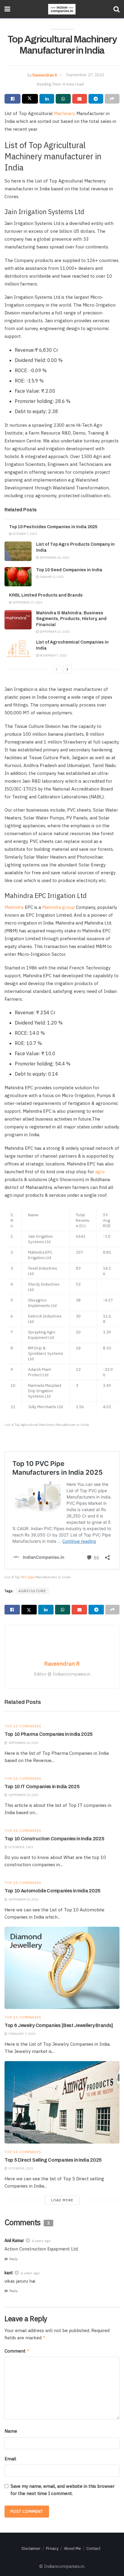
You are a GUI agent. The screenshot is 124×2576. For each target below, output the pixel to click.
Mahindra (14, 907)
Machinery (65, 113)
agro (100, 1172)
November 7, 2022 (53, 655)
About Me (72, 2548)
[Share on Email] (80, 99)
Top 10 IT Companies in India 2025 (42, 1787)
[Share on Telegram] (96, 99)
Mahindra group (58, 907)
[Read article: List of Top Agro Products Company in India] (18, 551)
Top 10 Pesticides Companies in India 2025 (53, 527)
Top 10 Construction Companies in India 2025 (54, 1839)
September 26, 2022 (54, 558)
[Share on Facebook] (12, 99)
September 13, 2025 (54, 632)
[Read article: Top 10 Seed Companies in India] (18, 577)
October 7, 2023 (24, 534)
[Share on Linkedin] (47, 99)
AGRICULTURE (32, 1591)
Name (11, 2431)
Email (10, 2459)
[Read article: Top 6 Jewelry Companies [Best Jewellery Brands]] (62, 1968)
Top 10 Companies (23, 1726)
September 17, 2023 (27, 602)
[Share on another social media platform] (112, 99)
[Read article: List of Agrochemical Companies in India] (18, 649)
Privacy (52, 2548)
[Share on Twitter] (30, 99)
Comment (17, 2351)
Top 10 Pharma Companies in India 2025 (49, 1734)
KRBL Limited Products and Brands (46, 595)
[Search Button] (116, 9)
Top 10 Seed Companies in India (69, 570)
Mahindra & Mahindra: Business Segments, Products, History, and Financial (71, 619)
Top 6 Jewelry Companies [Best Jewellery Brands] (59, 2025)
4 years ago (41, 2241)
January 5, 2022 (51, 577)
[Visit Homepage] (62, 9)
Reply (13, 2259)
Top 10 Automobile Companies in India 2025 (53, 1891)
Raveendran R (45, 75)
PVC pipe (28, 1577)
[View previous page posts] (57, 669)
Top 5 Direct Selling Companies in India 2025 (53, 2160)
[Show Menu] (7, 9)
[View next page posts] (67, 669)
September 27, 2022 (85, 75)
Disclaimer (31, 2548)
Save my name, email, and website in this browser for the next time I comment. (63, 2490)
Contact (93, 2548)
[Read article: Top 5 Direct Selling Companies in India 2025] (62, 2102)
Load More (62, 2200)
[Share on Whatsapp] (63, 99)
